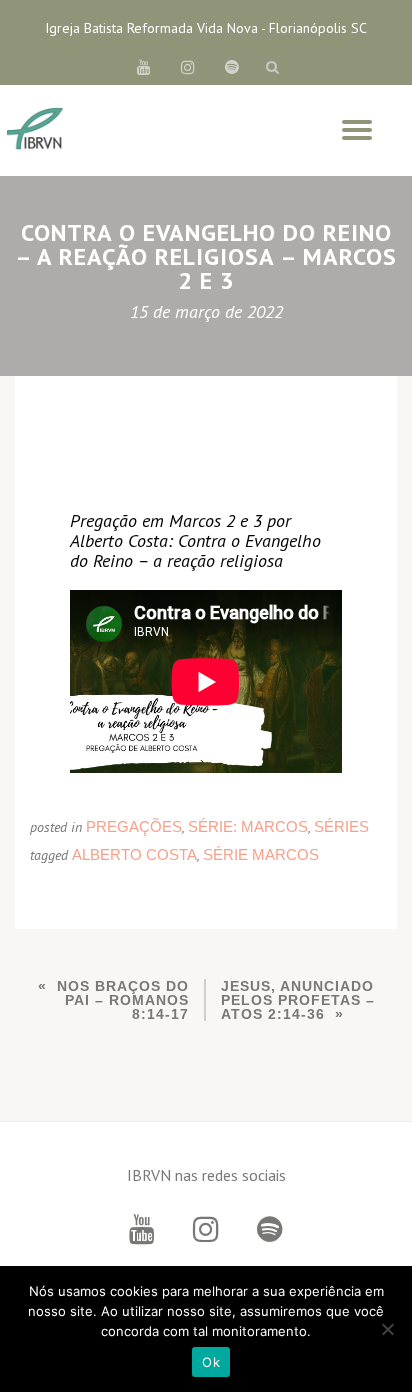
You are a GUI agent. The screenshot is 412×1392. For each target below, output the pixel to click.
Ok (211, 1362)
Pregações (134, 826)
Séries (341, 826)
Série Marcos (261, 854)
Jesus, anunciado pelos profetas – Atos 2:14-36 (298, 1000)
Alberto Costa (134, 854)
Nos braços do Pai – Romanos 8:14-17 (123, 1000)
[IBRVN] (35, 130)
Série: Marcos (248, 826)
